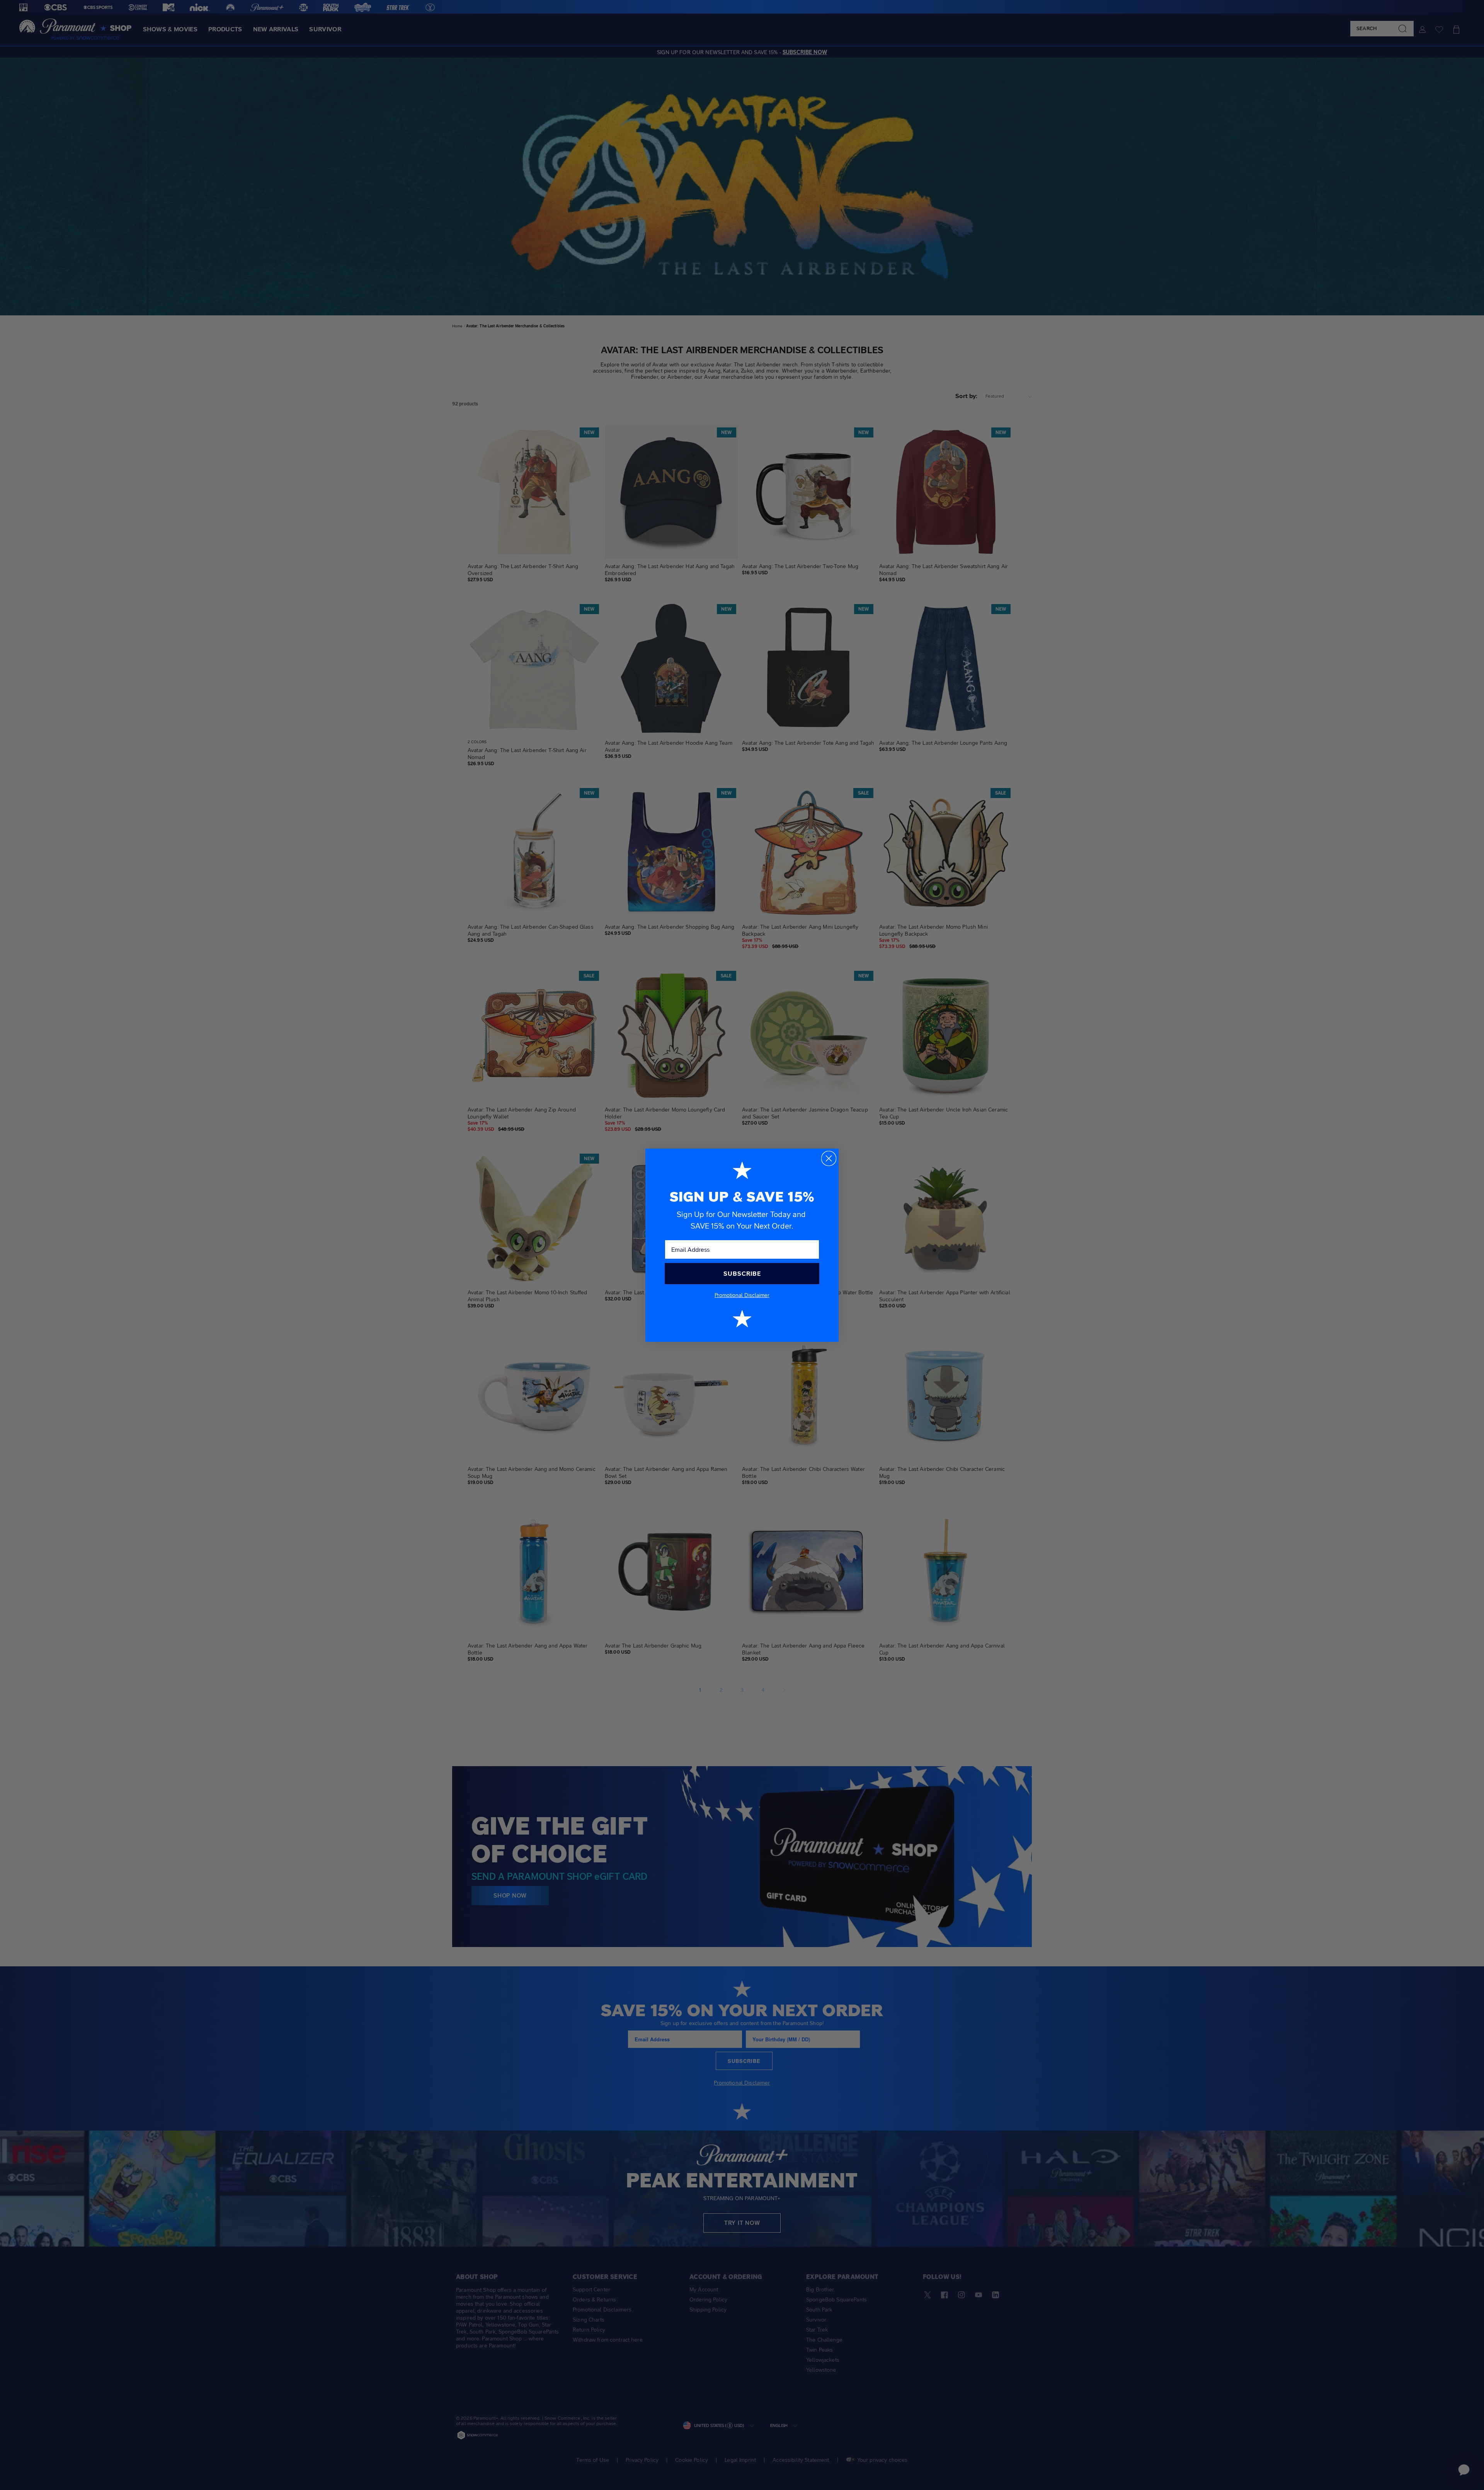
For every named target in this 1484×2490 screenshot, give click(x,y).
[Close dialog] (829, 1158)
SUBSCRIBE (742, 1274)
